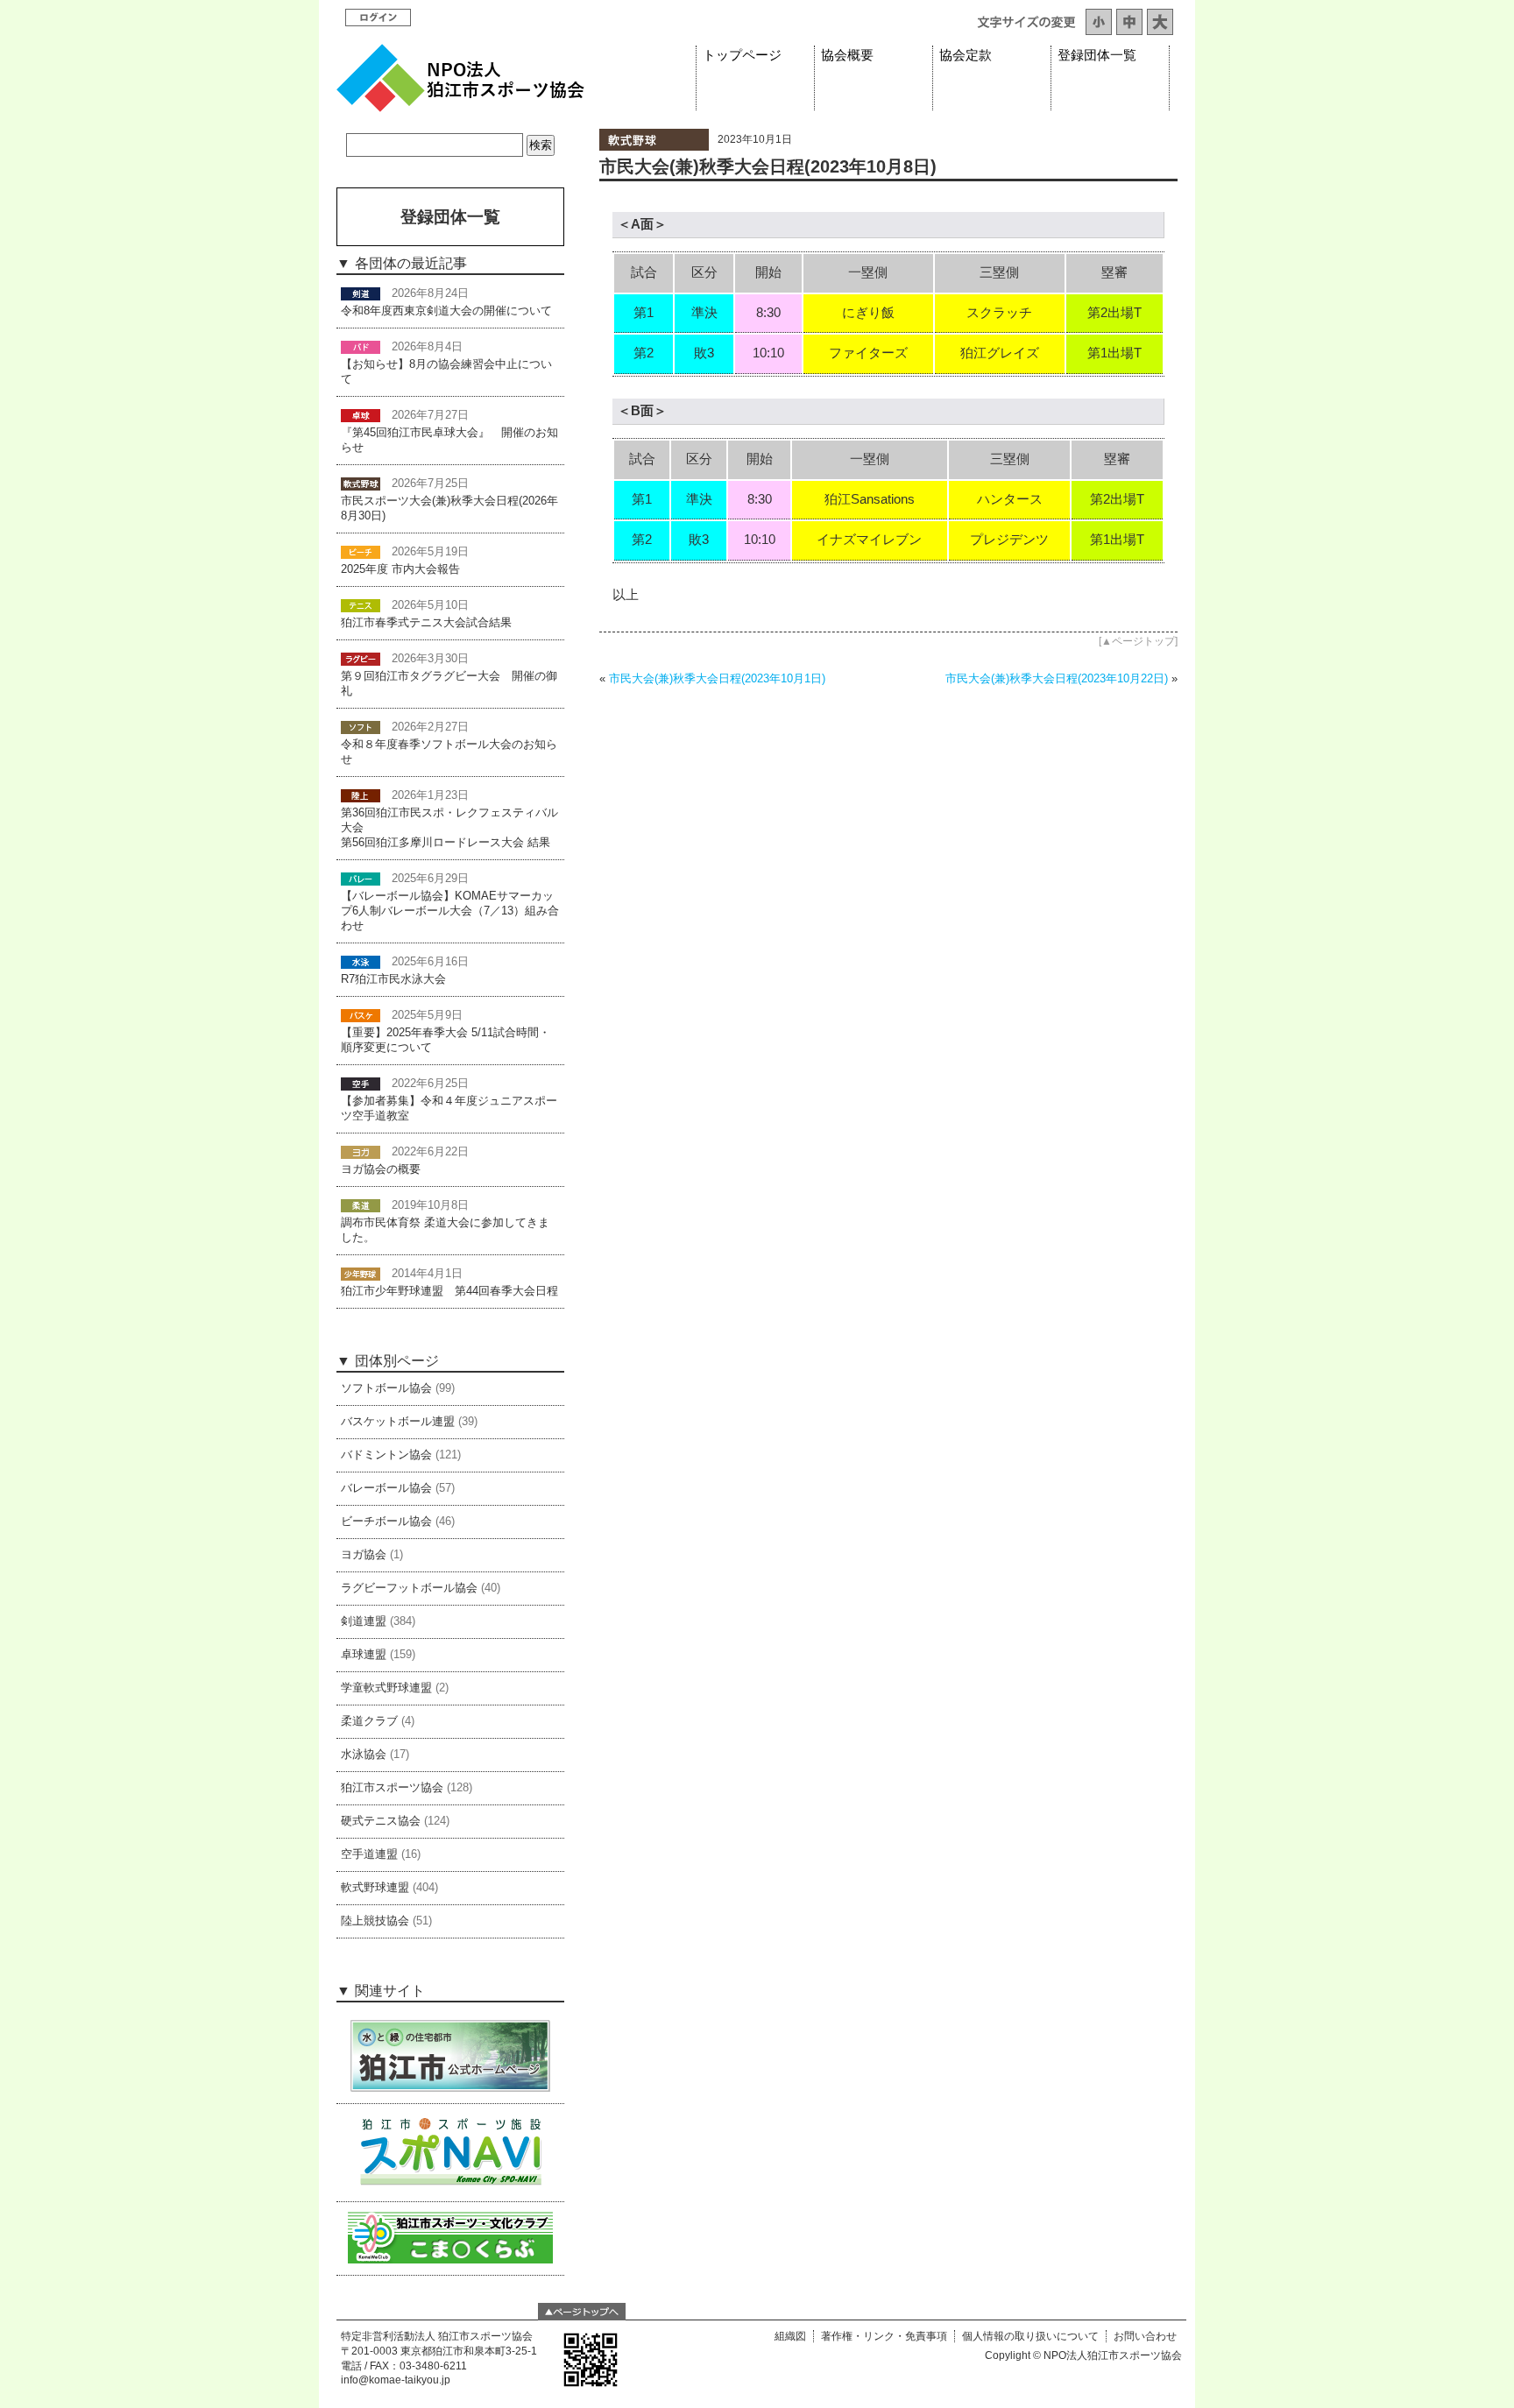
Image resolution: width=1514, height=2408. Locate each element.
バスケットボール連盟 (398, 1422)
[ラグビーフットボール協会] (361, 659)
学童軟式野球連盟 (386, 1688)
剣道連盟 (364, 1621)
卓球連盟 (364, 1655)
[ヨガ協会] (361, 1152)
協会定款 (966, 55)
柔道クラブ (369, 1721)
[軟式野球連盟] (654, 146)
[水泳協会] (361, 962)
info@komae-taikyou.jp (396, 2380)
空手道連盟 (369, 1854)
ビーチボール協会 (386, 1522)
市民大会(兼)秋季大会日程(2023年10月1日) (717, 678)
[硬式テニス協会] (361, 605)
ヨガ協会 (364, 1555)
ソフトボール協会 (386, 1388)
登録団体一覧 (1097, 55)
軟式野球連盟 (375, 1888)
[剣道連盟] (361, 293)
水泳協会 (364, 1755)
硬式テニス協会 (381, 1821)
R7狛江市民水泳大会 (393, 979)
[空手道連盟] (361, 1084)
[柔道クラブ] (361, 1205)
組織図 (790, 2336)
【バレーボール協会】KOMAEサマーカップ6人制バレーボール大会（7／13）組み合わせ (450, 911)
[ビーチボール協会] (361, 552)
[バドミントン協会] (361, 347)
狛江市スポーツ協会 (392, 1788)
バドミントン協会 (386, 1455)
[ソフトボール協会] (361, 727)
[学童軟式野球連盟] (361, 1274)
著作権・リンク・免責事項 (884, 2336)
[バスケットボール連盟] (361, 1015)
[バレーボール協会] (361, 879)
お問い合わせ (1145, 2336)
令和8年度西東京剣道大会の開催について (446, 311)
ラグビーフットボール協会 (409, 1588)
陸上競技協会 (375, 1921)
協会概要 (847, 55)
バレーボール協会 (386, 1488)
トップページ (742, 55)
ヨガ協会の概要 (381, 1169)
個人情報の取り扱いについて (1030, 2336)
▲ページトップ (1138, 641)
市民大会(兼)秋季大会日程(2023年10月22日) (1057, 678)
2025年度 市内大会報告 (400, 569)
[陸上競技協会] (361, 795)
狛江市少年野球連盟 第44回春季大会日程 (449, 1291)
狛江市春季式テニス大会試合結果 (426, 623)
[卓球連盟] (361, 415)
